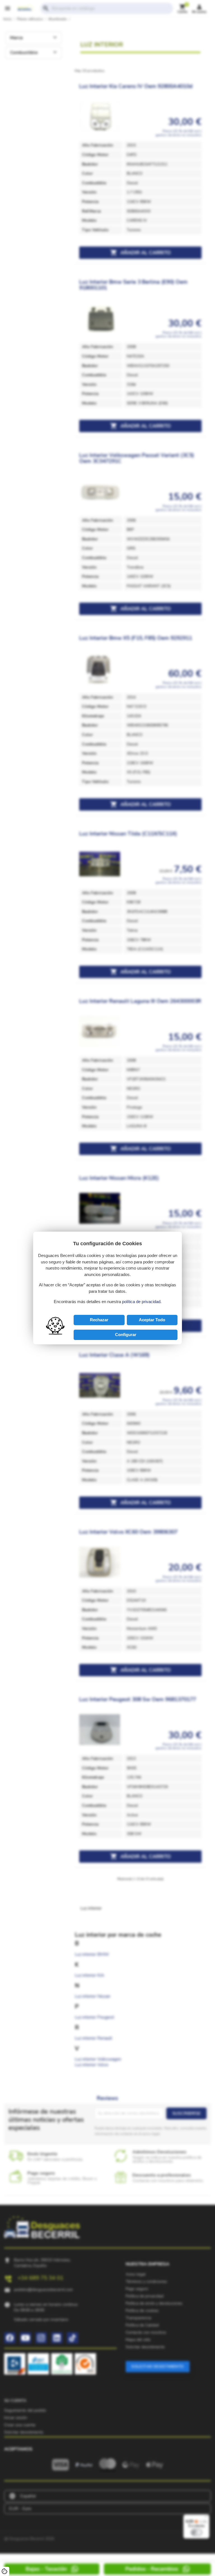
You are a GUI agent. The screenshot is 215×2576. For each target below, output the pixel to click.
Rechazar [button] (99, 1320)
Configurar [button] (126, 1335)
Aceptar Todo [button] (152, 1320)
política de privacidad (141, 1302)
